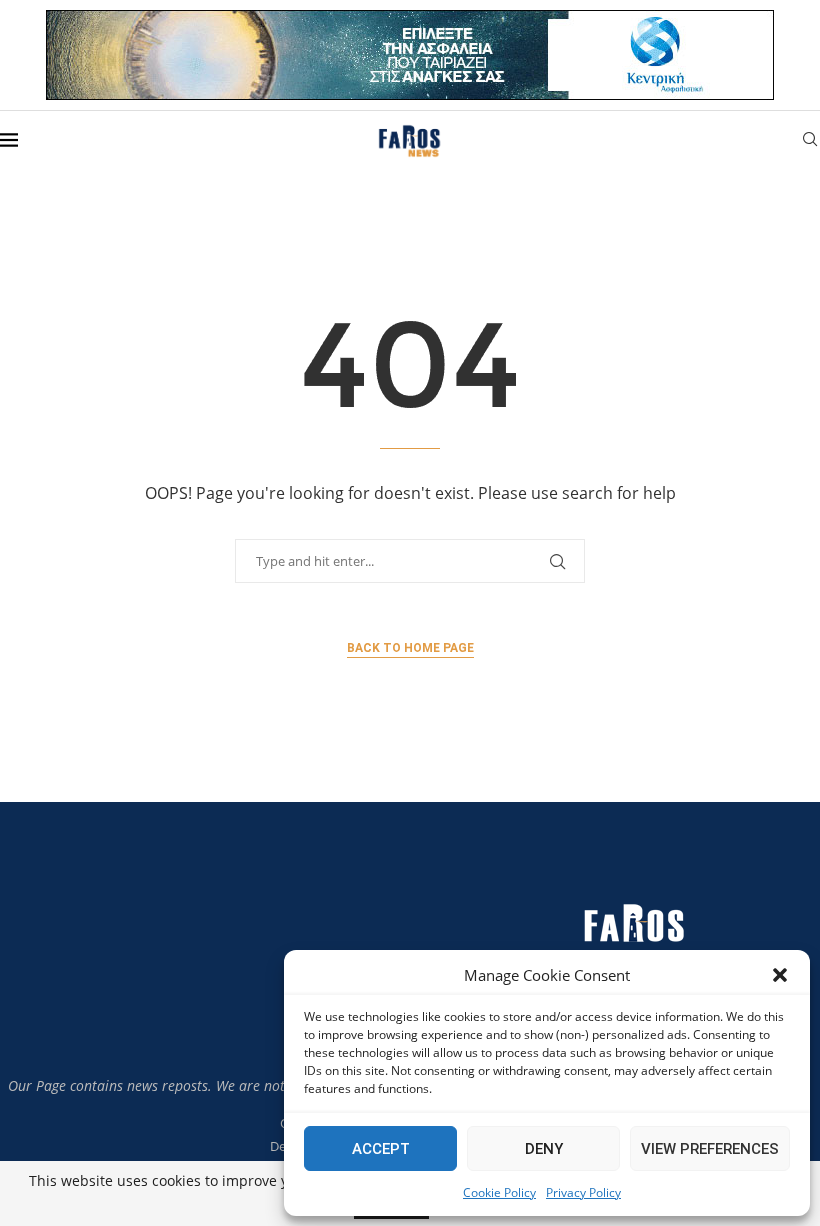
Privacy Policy (583, 1192)
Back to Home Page (410, 648)
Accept (381, 1149)
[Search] (810, 141)
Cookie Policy (499, 1192)
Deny (544, 1149)
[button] (780, 975)
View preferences (710, 1149)
